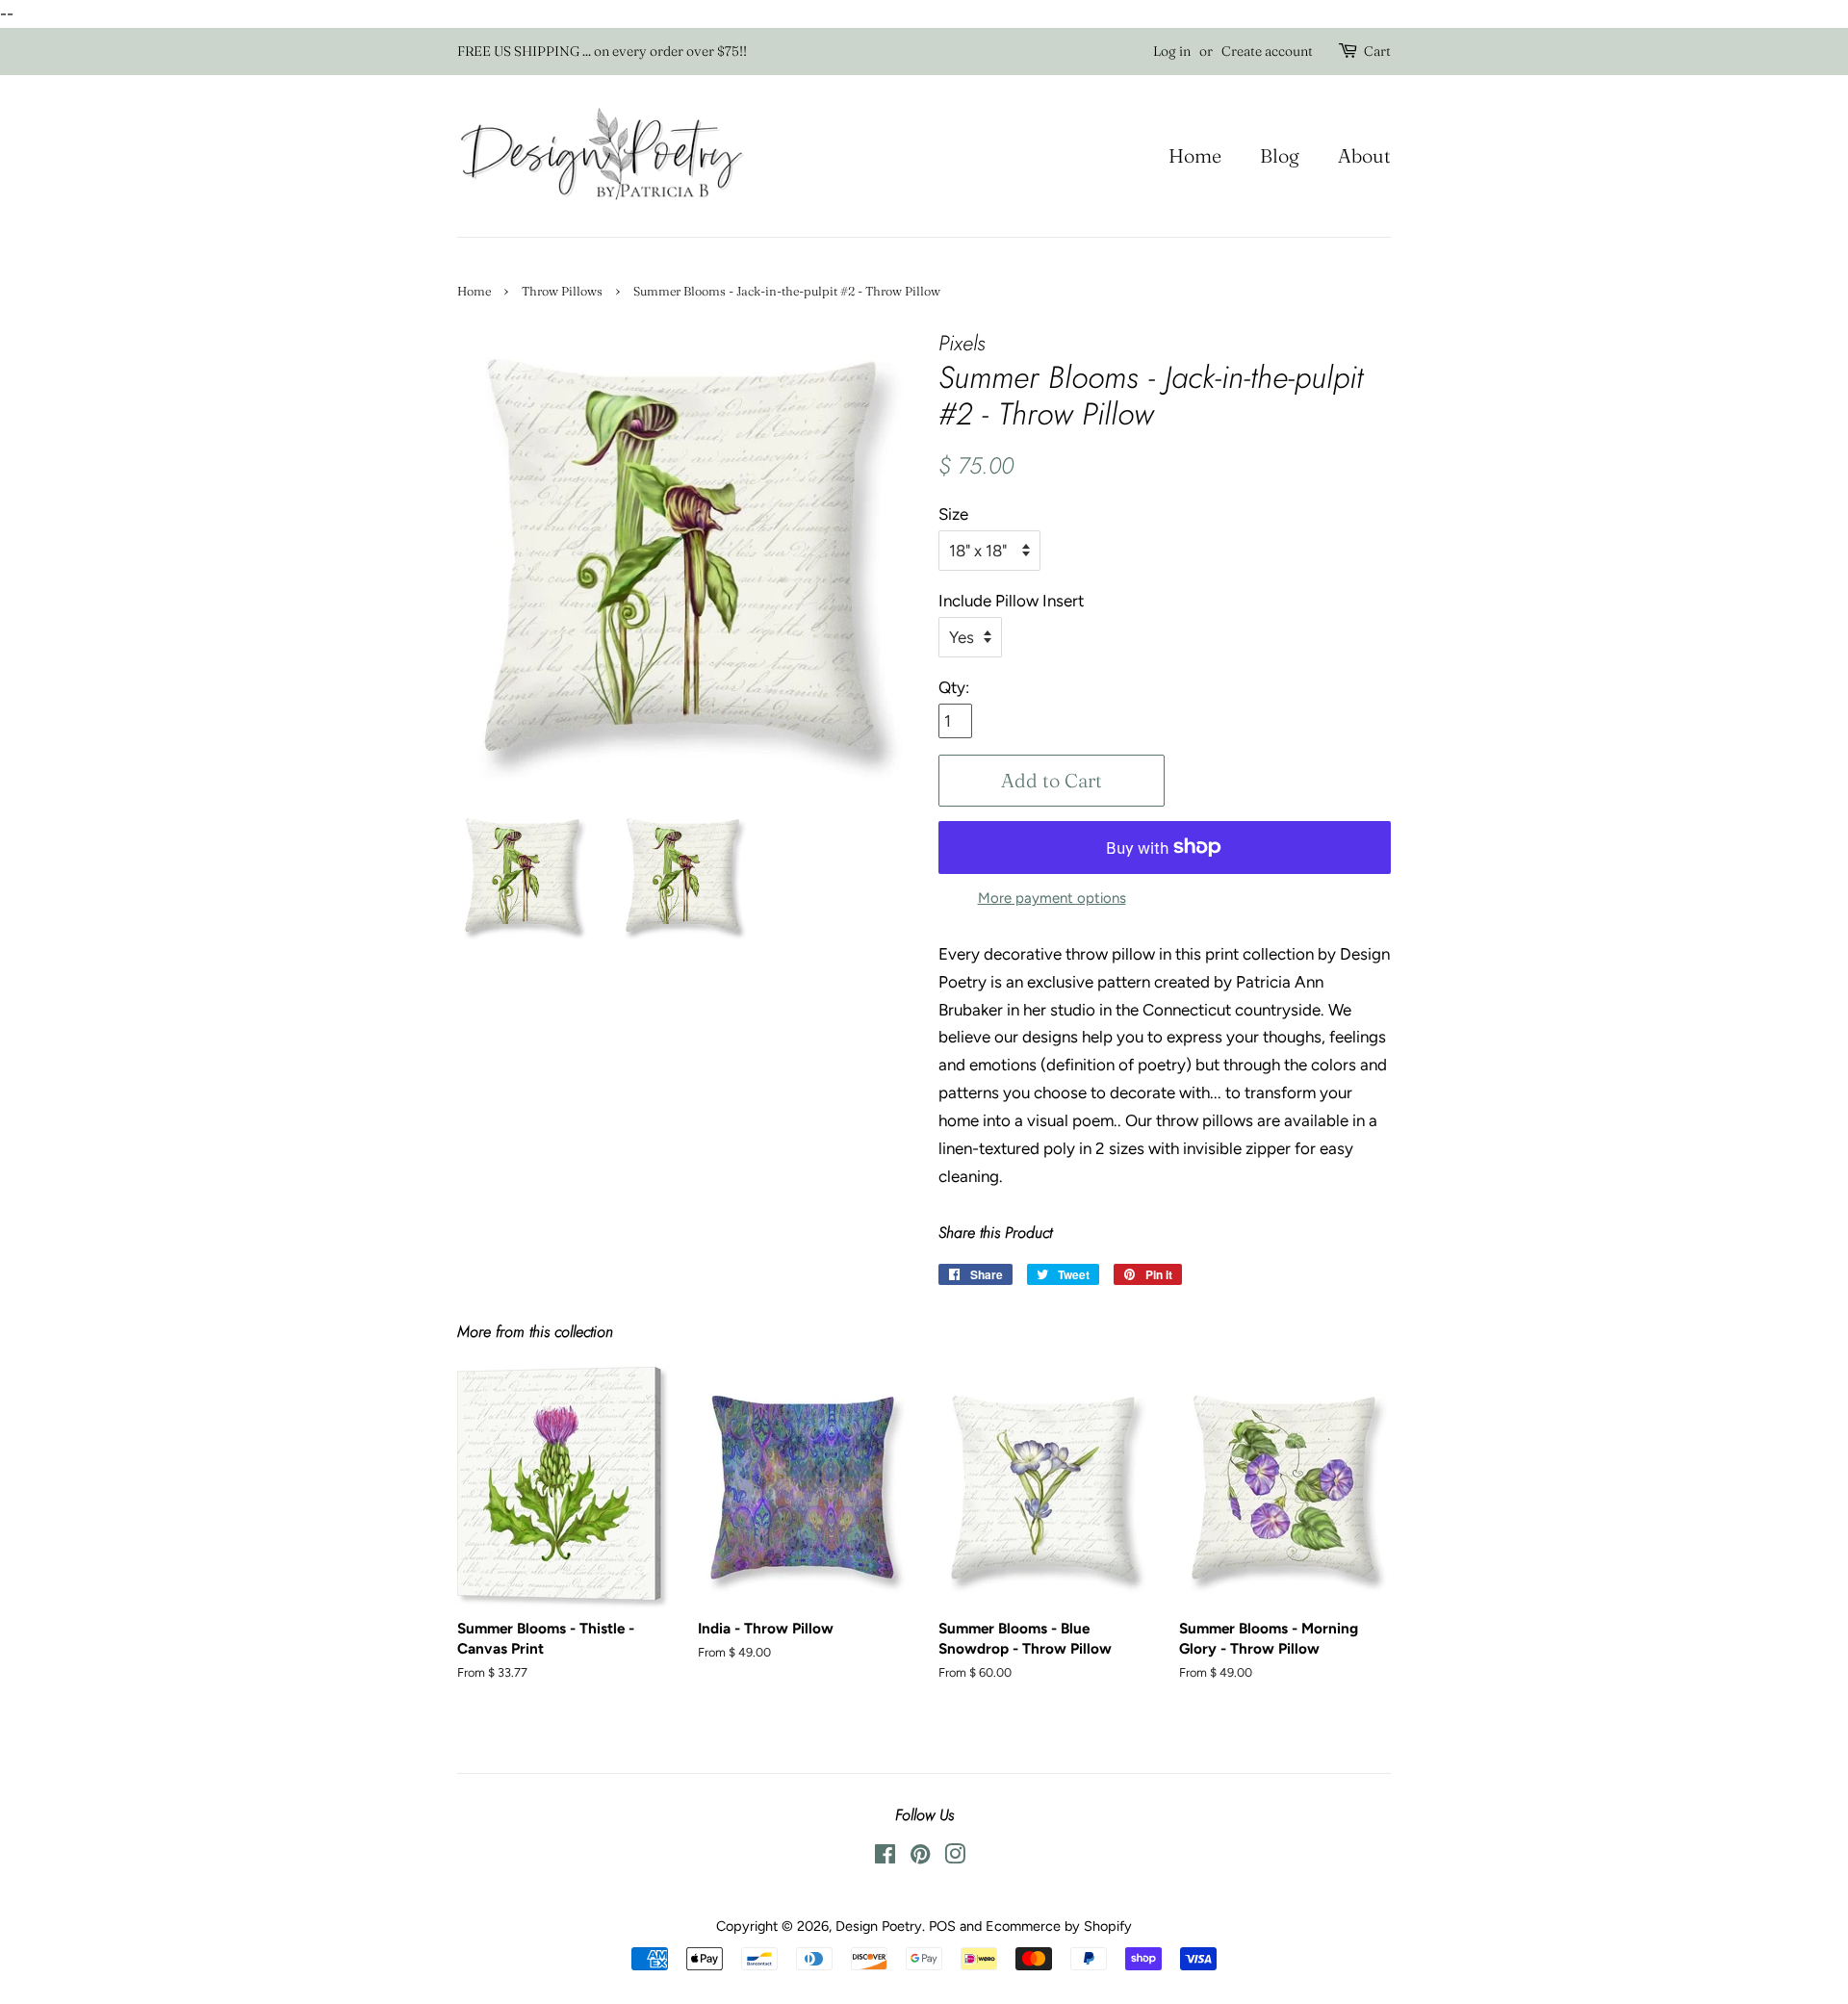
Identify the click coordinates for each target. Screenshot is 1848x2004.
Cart (1377, 51)
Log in (1172, 51)
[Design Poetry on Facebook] (885, 1858)
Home (1195, 155)
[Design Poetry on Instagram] (955, 1858)
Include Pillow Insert (1011, 601)
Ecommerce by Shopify (1059, 1926)
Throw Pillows (562, 291)
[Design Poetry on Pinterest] (920, 1858)
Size (953, 514)
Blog (1280, 155)
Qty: (954, 687)
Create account (1267, 51)
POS (942, 1926)
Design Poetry (879, 1926)
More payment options (1052, 898)
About (1364, 155)
